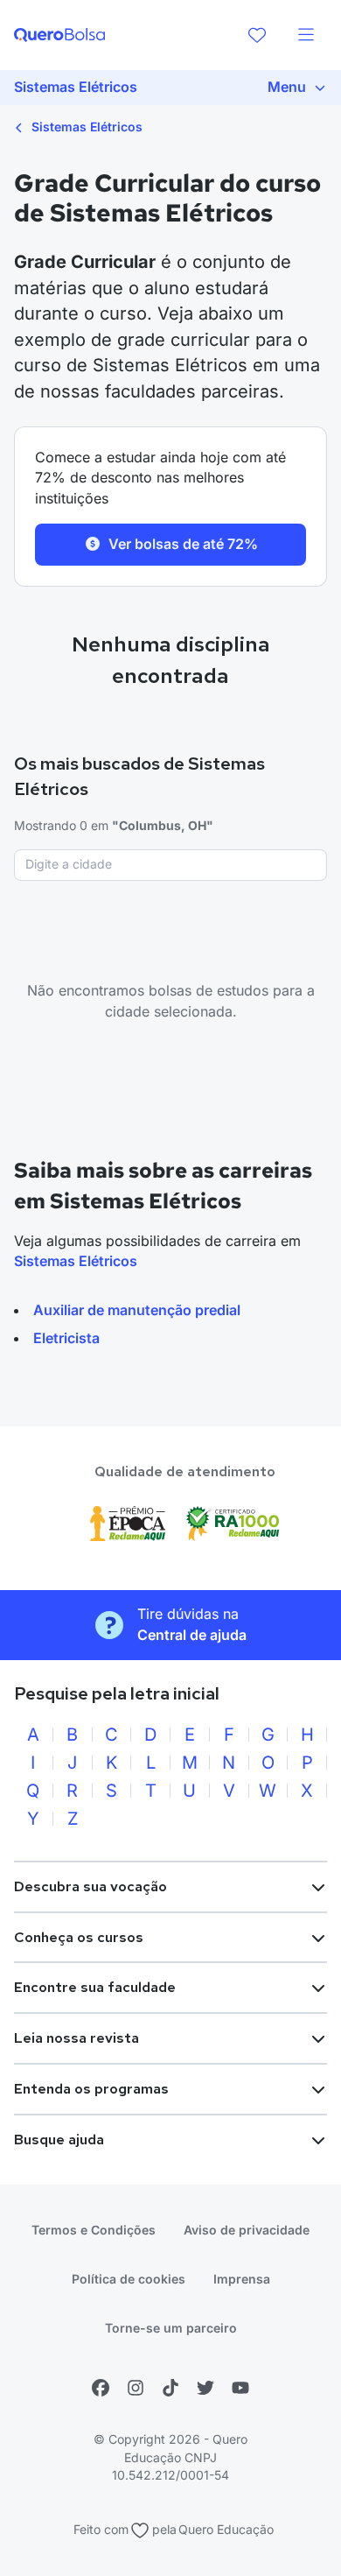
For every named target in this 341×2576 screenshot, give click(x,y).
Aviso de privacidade (247, 2230)
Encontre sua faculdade (95, 1987)
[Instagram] (136, 2388)
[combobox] (170, 865)
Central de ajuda (192, 1635)
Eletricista (66, 1338)
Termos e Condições (94, 2230)
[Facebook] (101, 2388)
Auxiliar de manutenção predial (137, 1310)
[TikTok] (170, 2388)
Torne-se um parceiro (171, 2328)
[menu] (306, 35)
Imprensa (242, 2279)
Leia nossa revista (77, 2038)
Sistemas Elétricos (85, 127)
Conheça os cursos (79, 1937)
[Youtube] (240, 2388)
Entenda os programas (91, 2089)
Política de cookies (129, 2279)
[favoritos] (257, 35)
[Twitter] (205, 2388)
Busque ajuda (59, 2140)
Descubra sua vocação (90, 1886)
